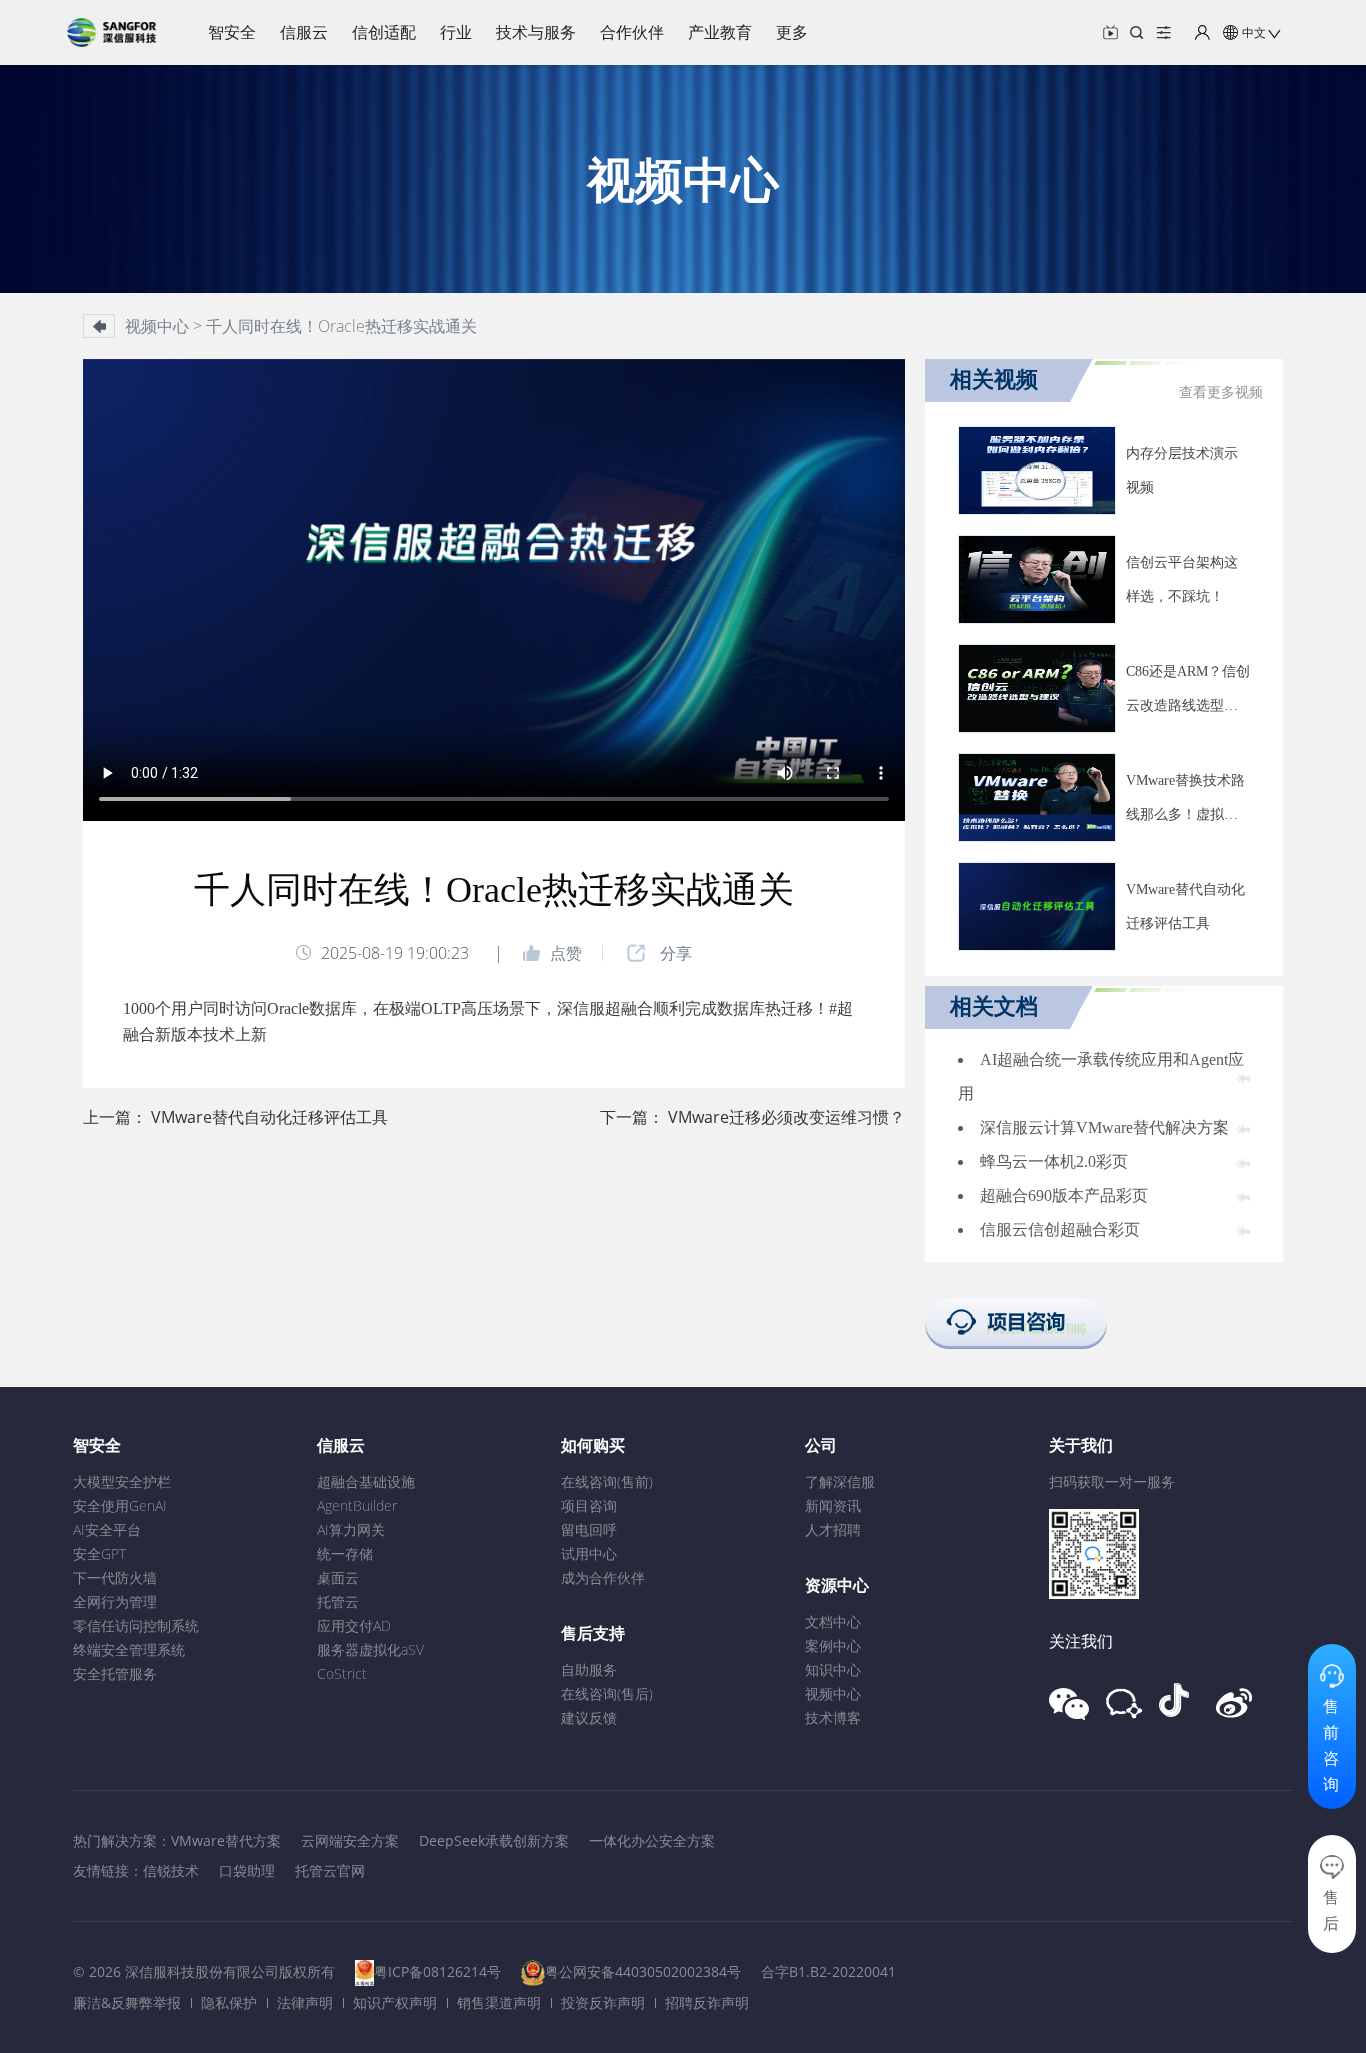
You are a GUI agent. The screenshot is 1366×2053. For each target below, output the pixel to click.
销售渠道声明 (499, 2002)
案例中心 (833, 1645)
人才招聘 (833, 1529)
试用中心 (589, 1553)
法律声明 (305, 2002)
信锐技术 (171, 1870)
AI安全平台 (107, 1529)
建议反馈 (589, 1717)
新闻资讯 (833, 1505)
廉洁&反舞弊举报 (127, 2002)
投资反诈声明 (603, 2002)
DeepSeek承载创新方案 (494, 1840)
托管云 (338, 1601)
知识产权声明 (395, 2002)
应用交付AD (354, 1625)
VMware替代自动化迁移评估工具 (269, 1117)
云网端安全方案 (350, 1840)
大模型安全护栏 (122, 1481)
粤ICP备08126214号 (437, 1971)
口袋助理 (247, 1870)
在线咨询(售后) (607, 1693)
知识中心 (833, 1669)
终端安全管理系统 (129, 1649)
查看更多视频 (1221, 392)
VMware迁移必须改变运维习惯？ (786, 1117)
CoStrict (342, 1673)
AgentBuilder (357, 1505)
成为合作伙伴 (603, 1577)
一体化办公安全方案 (652, 1840)
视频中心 (833, 1693)
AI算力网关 (351, 1529)
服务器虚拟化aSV (370, 1649)
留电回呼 (589, 1529)
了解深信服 (840, 1481)
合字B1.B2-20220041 (828, 1971)
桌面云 (338, 1577)
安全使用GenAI (120, 1505)
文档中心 (833, 1621)
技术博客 (833, 1717)
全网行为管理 (115, 1601)
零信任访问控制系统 (136, 1625)
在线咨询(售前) (607, 1481)
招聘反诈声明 (707, 2002)
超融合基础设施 (366, 1481)
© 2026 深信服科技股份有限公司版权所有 (204, 1971)
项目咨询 (589, 1505)
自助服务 (589, 1669)
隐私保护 (229, 2002)
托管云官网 (330, 1870)
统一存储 (345, 1553)
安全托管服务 (115, 1673)
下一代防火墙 (115, 1577)
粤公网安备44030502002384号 (643, 1971)
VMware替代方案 (226, 1840)
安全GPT (99, 1553)
